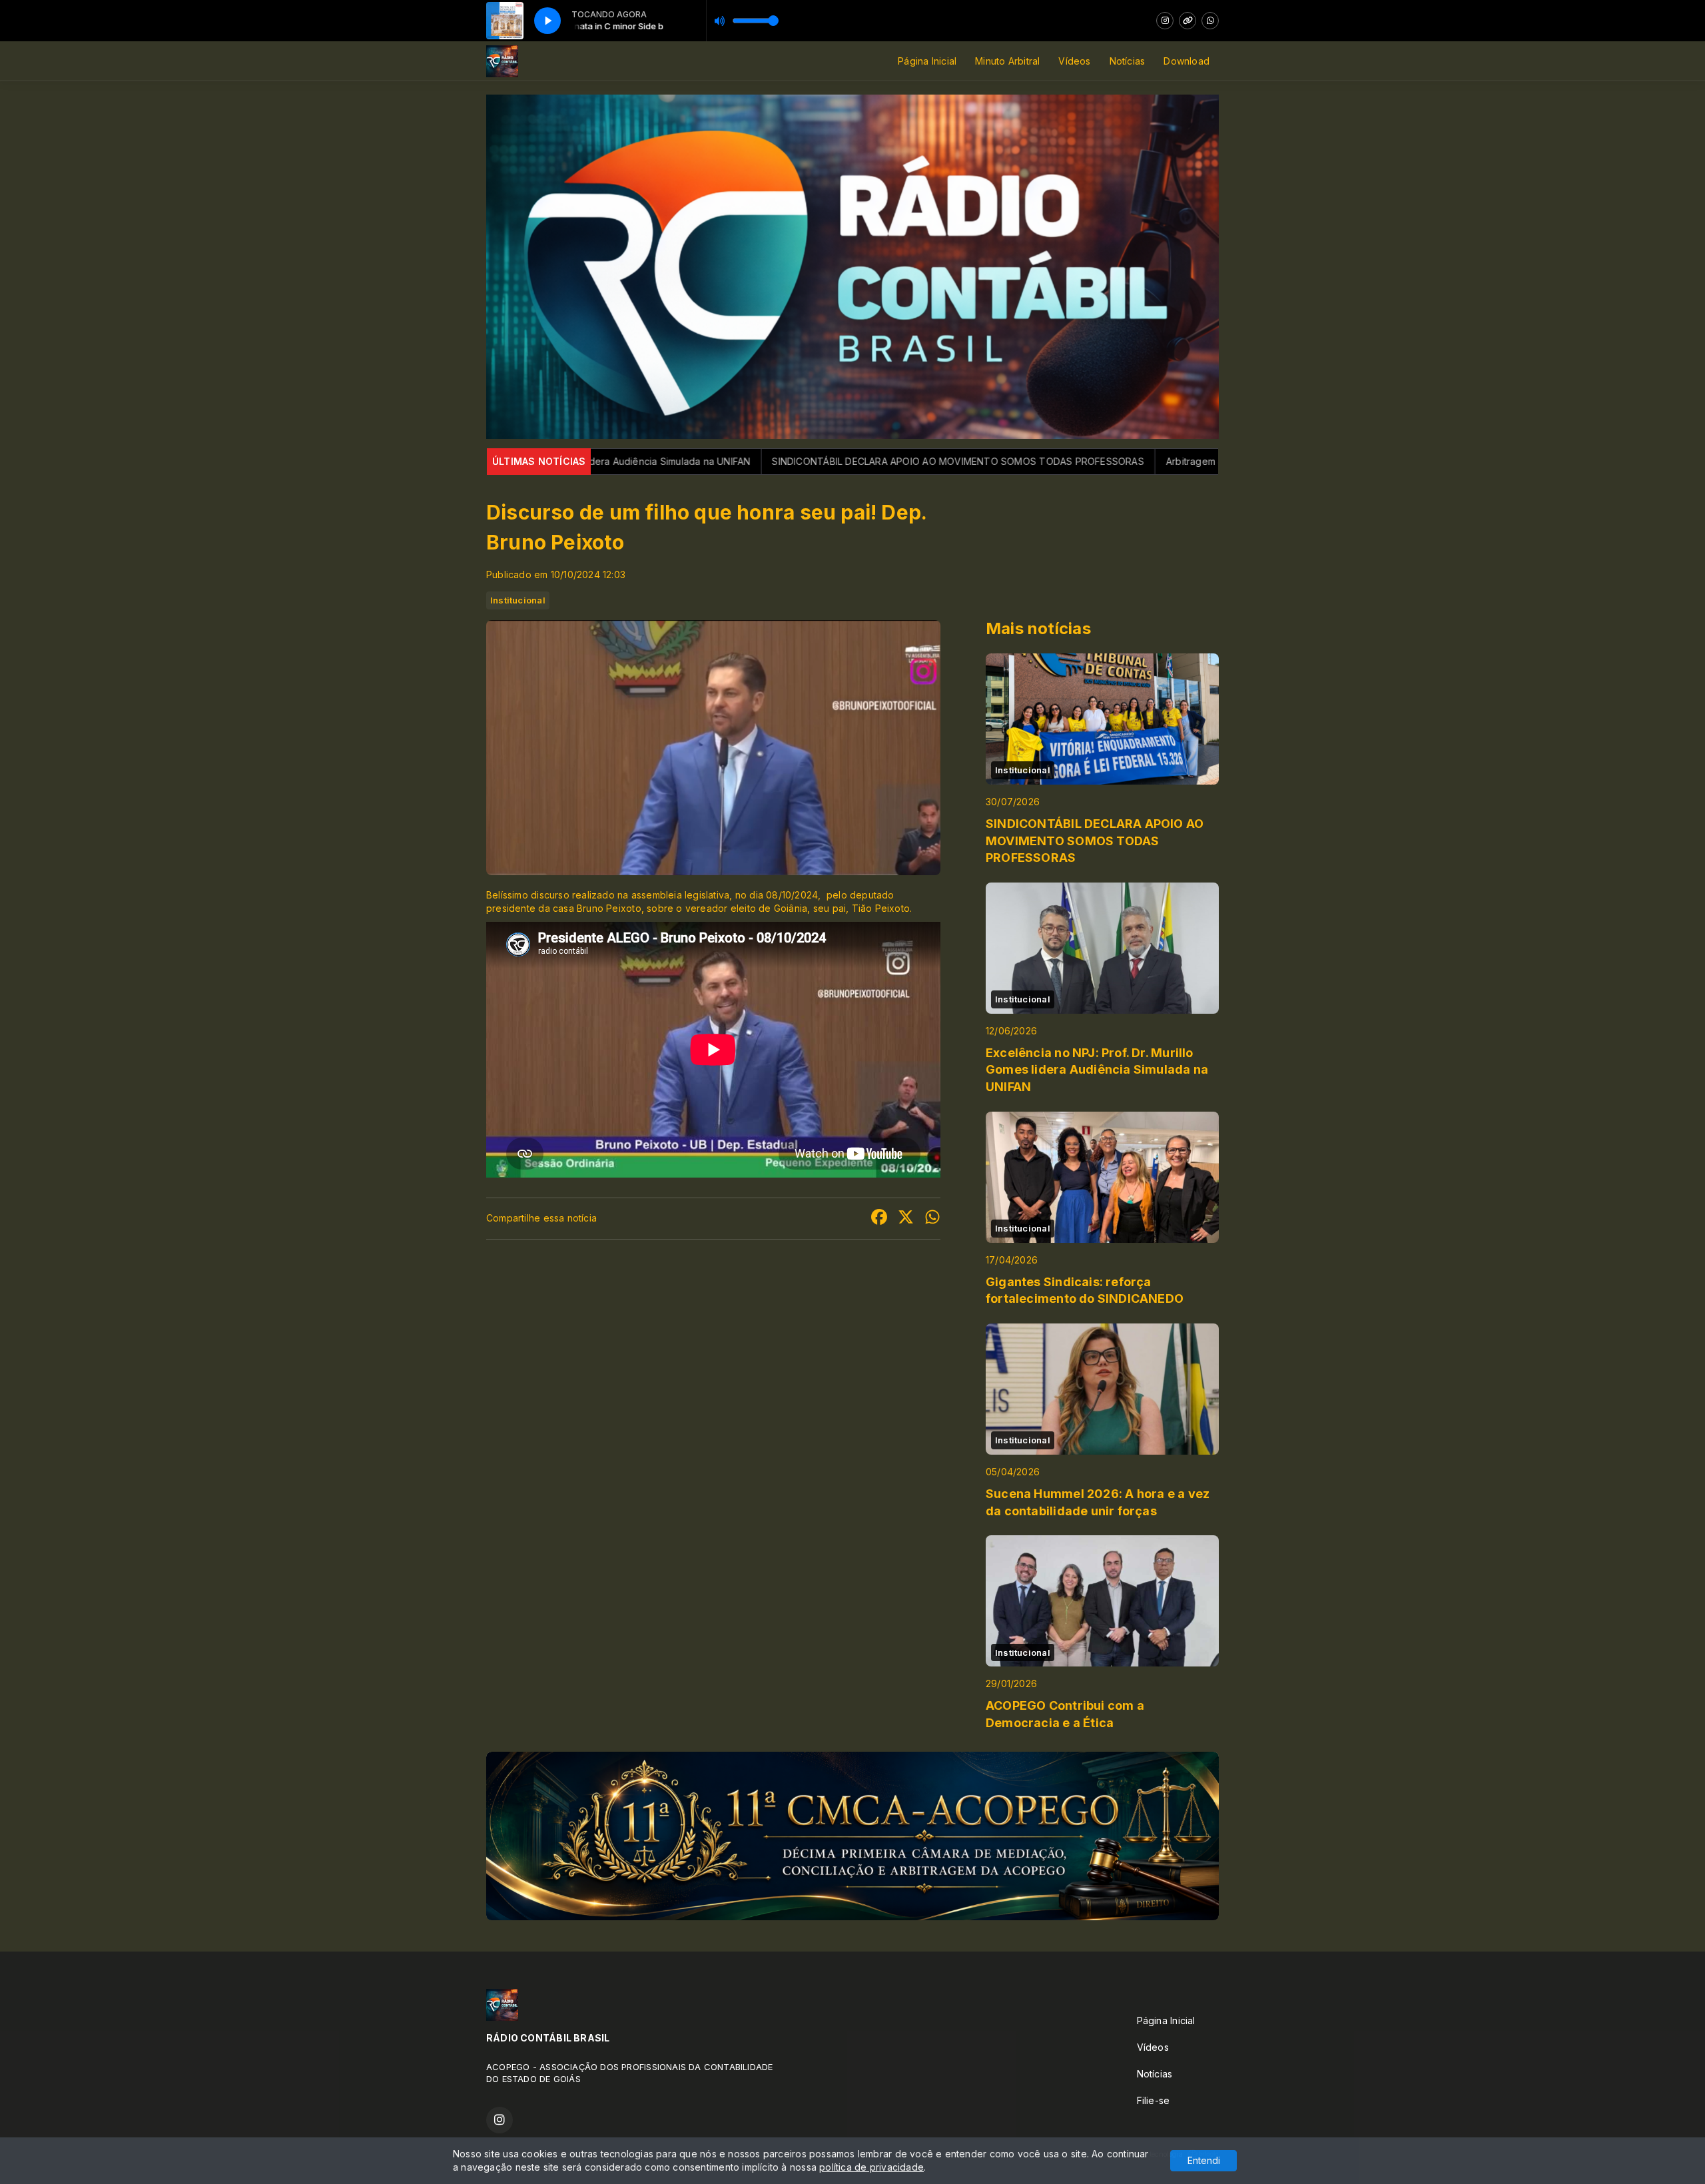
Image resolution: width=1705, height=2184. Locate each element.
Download (1187, 61)
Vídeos (1074, 61)
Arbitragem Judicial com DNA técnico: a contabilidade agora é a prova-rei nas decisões (1157, 461)
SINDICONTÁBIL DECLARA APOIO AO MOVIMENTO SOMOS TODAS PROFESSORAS (750, 461)
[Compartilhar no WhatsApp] (932, 1219)
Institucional (518, 600)
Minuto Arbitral (1007, 61)
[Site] (1188, 21)
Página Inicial (927, 61)
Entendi (1204, 2160)
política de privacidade (871, 2167)
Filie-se (1154, 2100)
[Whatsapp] (1210, 21)
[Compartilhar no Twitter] (906, 1219)
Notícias (1128, 61)
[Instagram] (1165, 21)
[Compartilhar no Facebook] (879, 1219)
